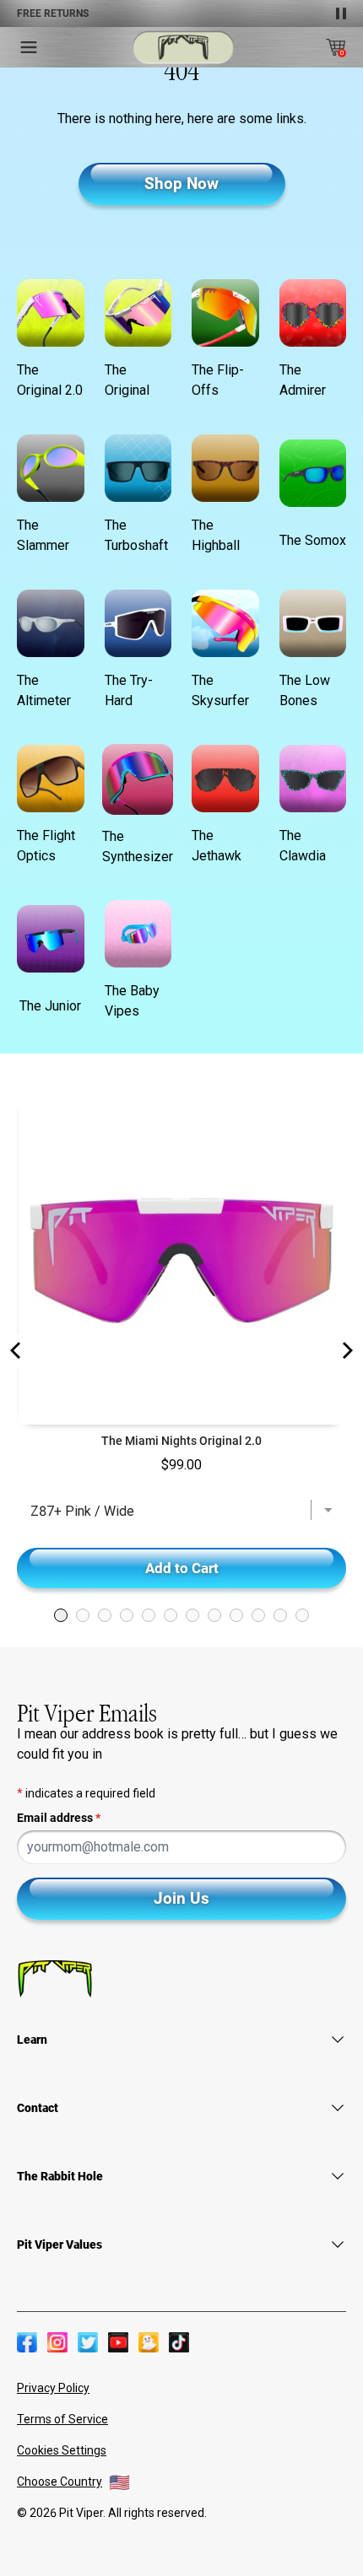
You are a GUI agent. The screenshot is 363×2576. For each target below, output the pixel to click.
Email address (59, 1818)
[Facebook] (27, 2342)
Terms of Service (62, 2419)
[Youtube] (118, 2342)
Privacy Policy (53, 2388)
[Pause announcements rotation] (341, 13)
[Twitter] (88, 2342)
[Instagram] (57, 2342)
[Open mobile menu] (29, 47)
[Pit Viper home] (183, 48)
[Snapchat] (149, 2342)
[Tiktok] (179, 2342)
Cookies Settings (62, 2450)
